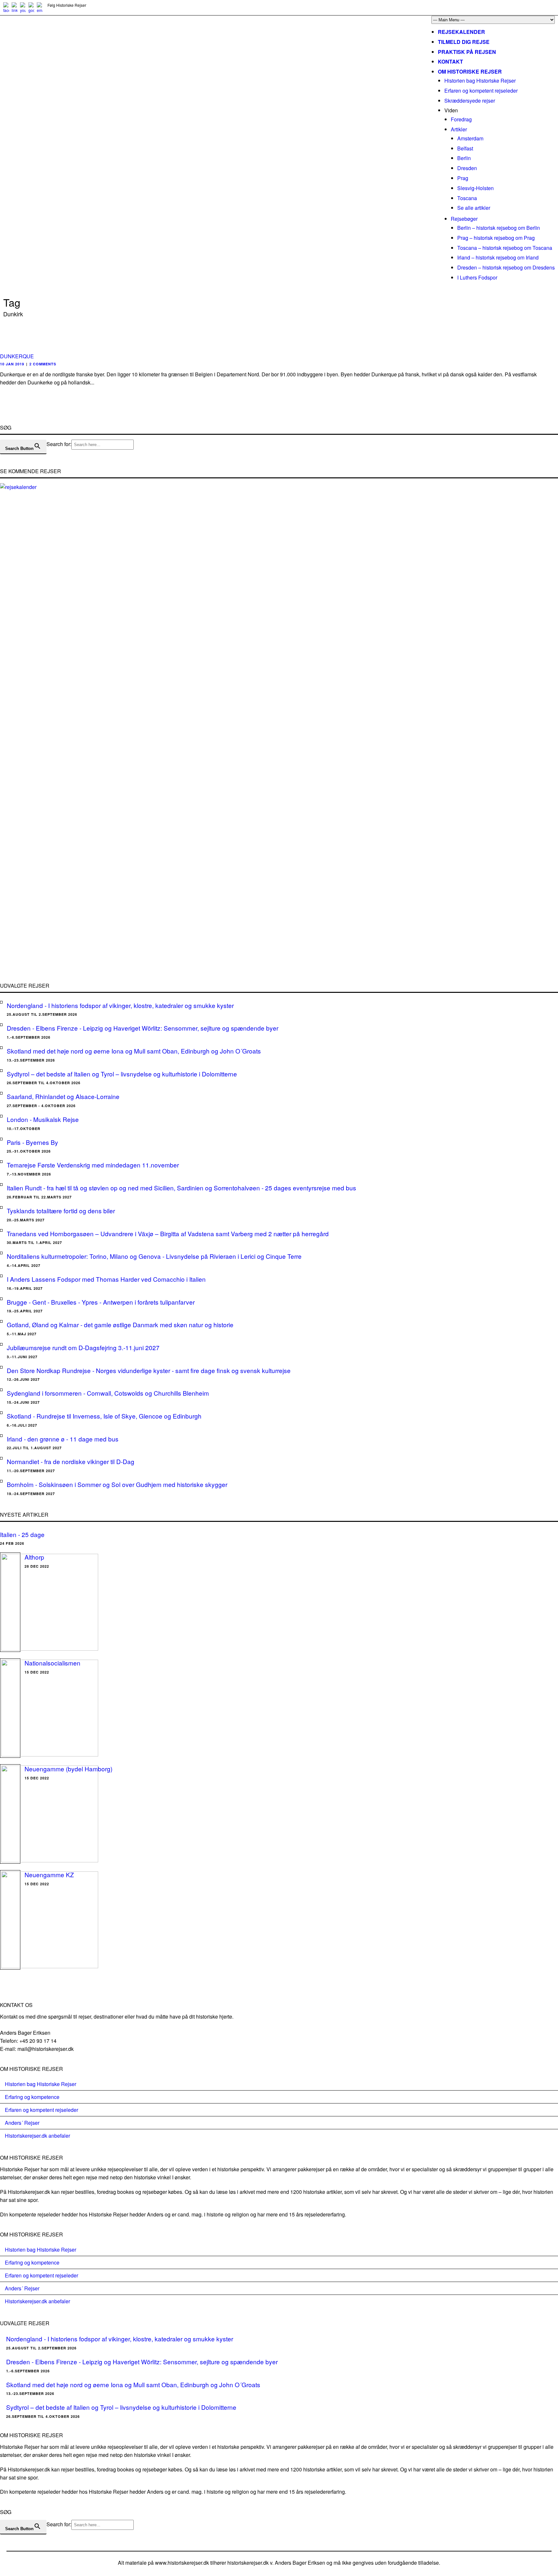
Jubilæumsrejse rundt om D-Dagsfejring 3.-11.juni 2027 (83, 1347)
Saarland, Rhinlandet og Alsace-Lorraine (63, 1096)
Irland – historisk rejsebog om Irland (498, 257)
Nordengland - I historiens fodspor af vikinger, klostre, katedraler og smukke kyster (120, 1005)
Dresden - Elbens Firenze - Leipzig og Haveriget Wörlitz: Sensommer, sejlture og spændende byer (143, 1028)
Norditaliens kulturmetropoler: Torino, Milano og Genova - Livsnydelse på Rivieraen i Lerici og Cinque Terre (154, 1256)
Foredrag (461, 119)
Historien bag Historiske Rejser (480, 81)
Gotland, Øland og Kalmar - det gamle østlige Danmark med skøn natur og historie (120, 1324)
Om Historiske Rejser (470, 71)
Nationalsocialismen (52, 1663)
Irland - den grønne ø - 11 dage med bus (63, 1439)
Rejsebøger (464, 219)
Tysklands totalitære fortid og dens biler (61, 1211)
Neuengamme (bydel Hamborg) (68, 1769)
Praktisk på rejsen (467, 52)
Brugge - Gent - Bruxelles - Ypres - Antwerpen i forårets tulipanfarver (101, 1302)
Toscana (467, 198)
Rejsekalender (461, 32)
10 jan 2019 (12, 364)
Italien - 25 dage (22, 1534)
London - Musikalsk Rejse (43, 1119)
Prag (463, 178)
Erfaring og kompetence (32, 2097)
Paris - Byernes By (32, 1142)
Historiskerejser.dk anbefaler (37, 2136)
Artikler (459, 129)
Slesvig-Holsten (475, 188)
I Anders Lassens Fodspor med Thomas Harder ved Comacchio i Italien (106, 1279)
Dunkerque (17, 356)
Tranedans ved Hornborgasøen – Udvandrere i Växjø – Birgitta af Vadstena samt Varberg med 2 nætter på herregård (168, 1233)
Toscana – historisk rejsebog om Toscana (505, 248)
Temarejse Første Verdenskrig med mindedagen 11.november (93, 1165)
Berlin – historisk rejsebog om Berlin (499, 228)
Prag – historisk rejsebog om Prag (496, 238)
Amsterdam (470, 138)
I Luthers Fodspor (477, 277)
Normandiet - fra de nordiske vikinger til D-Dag (71, 1461)
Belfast (465, 148)
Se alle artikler (474, 208)
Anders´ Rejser (22, 2123)
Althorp (34, 1557)
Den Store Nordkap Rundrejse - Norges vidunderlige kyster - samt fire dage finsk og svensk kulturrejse (149, 1370)
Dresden (467, 168)
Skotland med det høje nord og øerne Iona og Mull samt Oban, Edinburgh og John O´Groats (134, 1051)
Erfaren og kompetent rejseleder (481, 91)
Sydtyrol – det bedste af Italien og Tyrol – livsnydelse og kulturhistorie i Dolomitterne (122, 1074)
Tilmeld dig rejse (464, 42)
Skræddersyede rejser (470, 101)
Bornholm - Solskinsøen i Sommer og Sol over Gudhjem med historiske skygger (117, 1484)
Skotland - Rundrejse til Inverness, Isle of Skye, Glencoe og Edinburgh (104, 1416)
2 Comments (43, 364)
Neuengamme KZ (49, 1874)
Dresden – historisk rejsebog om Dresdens (506, 267)
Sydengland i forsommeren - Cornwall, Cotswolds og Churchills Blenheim (108, 1393)
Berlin (464, 158)
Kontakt (450, 61)
